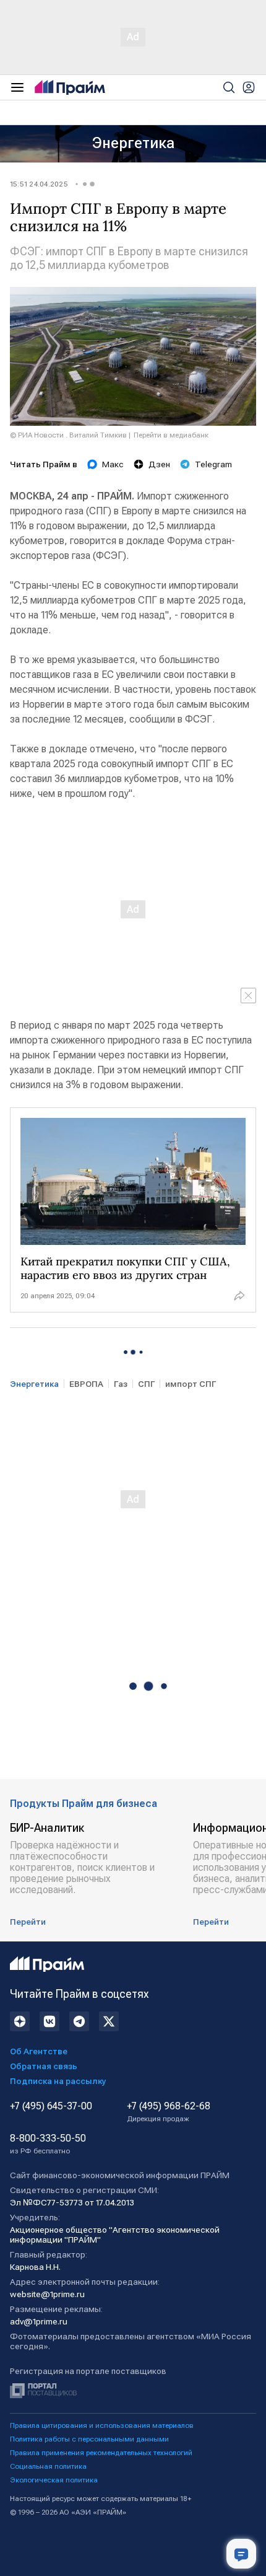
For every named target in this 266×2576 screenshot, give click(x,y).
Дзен (159, 464)
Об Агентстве (39, 2051)
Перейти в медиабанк (171, 435)
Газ (121, 1384)
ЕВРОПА (86, 1384)
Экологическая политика (54, 2480)
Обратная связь (44, 2066)
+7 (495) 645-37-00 (51, 2106)
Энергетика (133, 143)
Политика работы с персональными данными (89, 2439)
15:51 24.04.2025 (39, 184)
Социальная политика (48, 2466)
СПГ (146, 1384)
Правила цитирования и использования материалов (102, 2425)
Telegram (213, 464)
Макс (113, 464)
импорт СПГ (191, 1384)
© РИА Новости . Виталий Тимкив (68, 435)
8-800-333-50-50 (48, 2144)
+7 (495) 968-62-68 (169, 2112)
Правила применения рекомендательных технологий (101, 2453)
